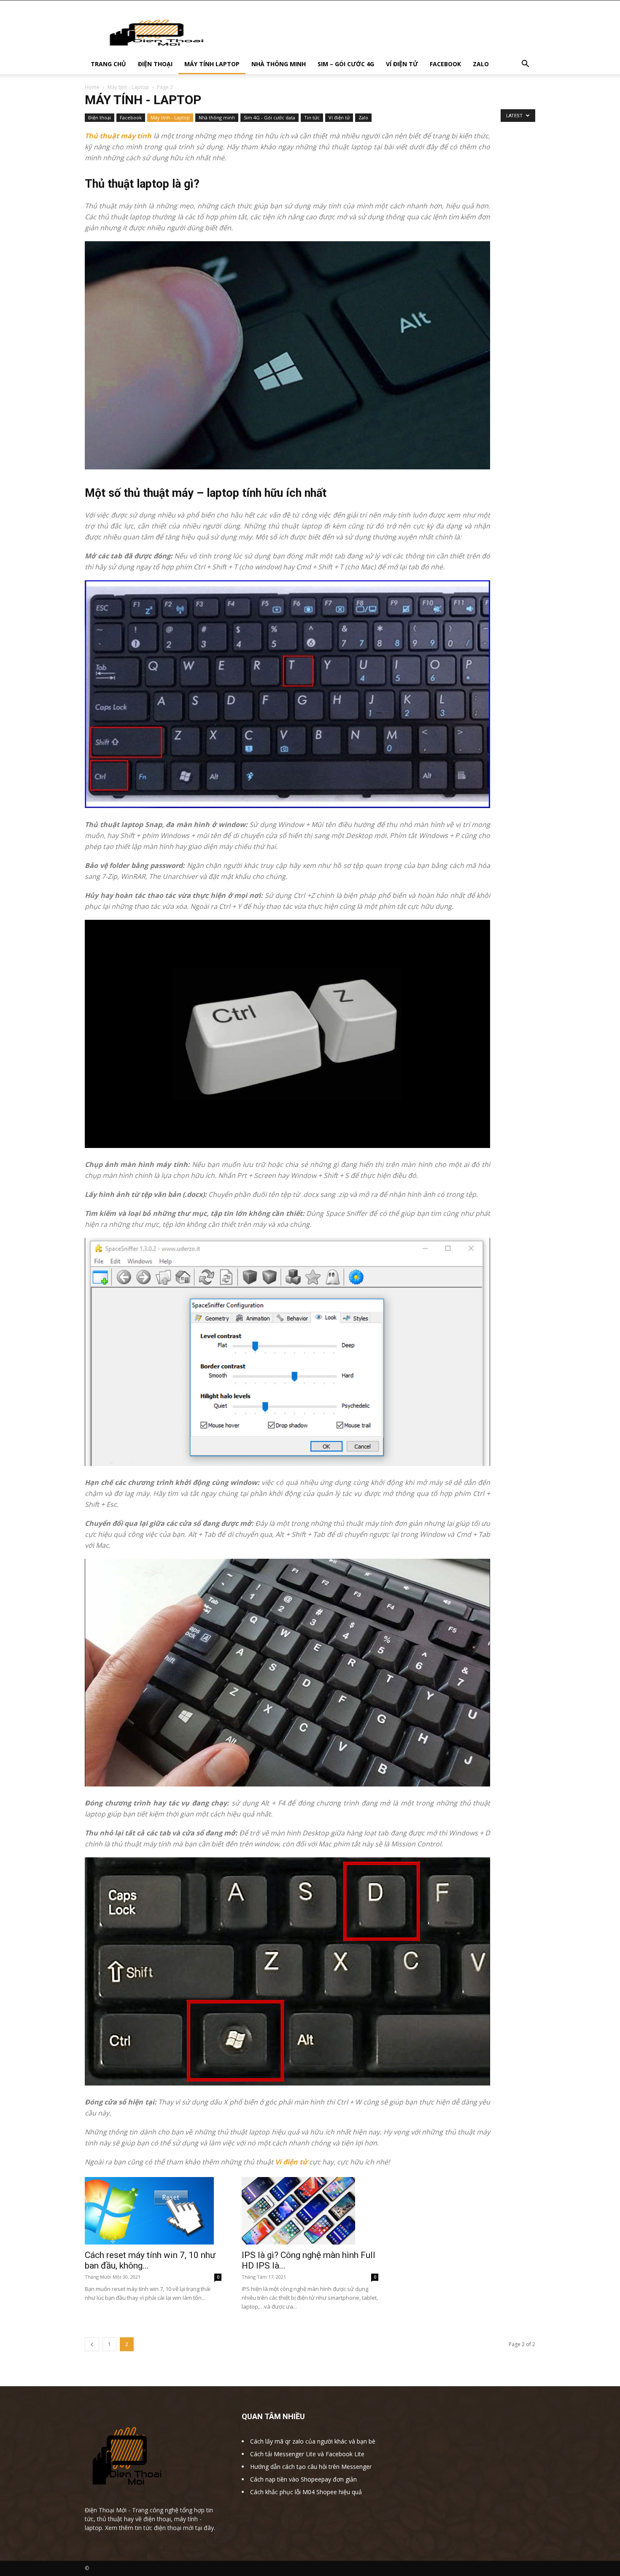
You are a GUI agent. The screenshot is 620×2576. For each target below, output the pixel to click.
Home (92, 87)
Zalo (363, 117)
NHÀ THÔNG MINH (279, 64)
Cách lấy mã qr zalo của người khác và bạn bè (313, 2441)
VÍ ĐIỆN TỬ (402, 64)
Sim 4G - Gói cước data (270, 117)
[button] (525, 65)
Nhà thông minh (217, 117)
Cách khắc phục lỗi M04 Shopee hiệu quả (306, 2492)
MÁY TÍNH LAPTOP (212, 64)
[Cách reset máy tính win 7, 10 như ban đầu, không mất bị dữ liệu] (153, 2211)
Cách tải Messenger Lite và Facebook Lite (307, 2454)
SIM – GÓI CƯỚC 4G (346, 64)
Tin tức (312, 117)
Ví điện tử (339, 117)
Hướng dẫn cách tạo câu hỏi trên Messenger (311, 2467)
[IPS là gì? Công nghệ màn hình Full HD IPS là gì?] (310, 2211)
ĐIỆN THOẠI (155, 64)
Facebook (131, 117)
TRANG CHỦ (108, 64)
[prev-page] (92, 2344)
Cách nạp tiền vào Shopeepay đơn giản (303, 2479)
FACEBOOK (445, 64)
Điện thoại (100, 117)
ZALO (481, 64)
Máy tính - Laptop (128, 87)
